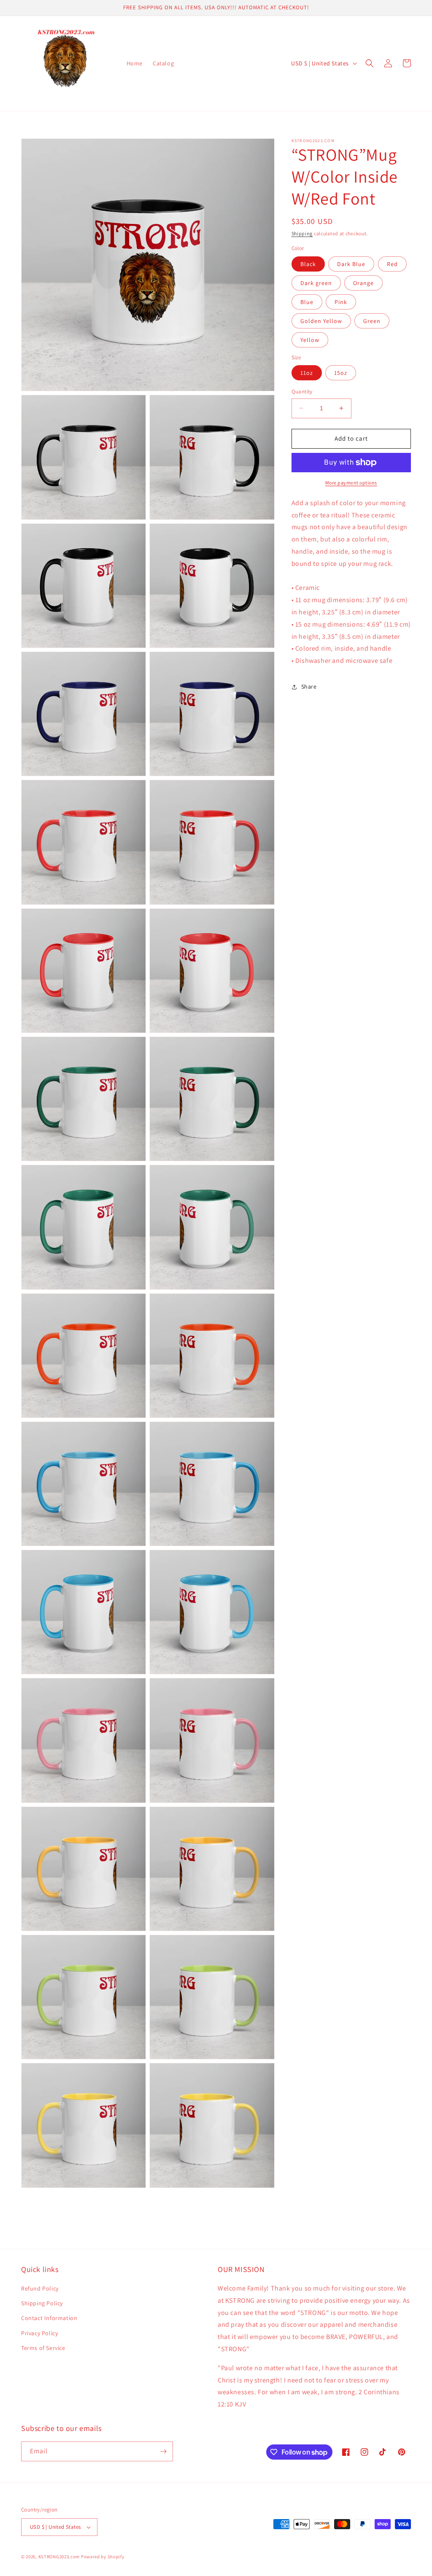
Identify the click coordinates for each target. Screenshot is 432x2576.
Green (372, 321)
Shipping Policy (42, 2303)
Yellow (310, 340)
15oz (341, 373)
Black (308, 264)
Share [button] (309, 686)
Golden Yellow (321, 321)
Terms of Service (43, 2348)
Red (392, 264)
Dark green (316, 283)
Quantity (302, 392)
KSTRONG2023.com (59, 2557)
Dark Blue (351, 264)
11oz (307, 373)
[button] (370, 63)
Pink (341, 302)
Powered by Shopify (103, 2557)
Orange (363, 283)
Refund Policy (40, 2288)
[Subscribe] (163, 2451)
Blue (307, 302)
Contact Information (49, 2318)
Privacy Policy (39, 2333)
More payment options (351, 483)
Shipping (302, 233)
